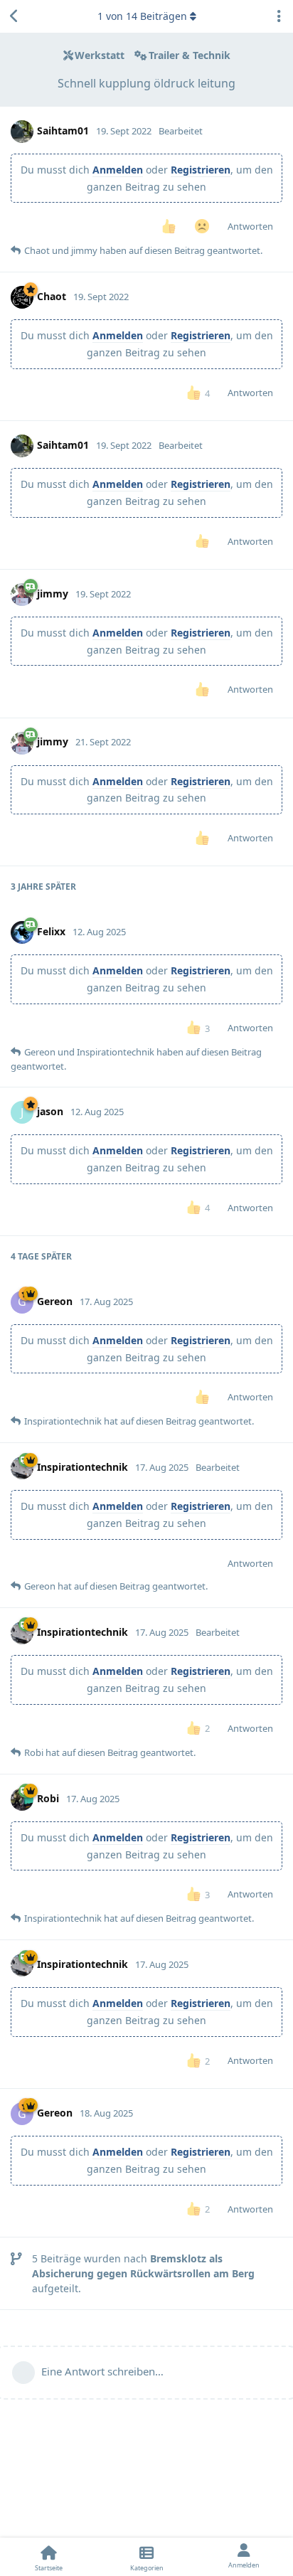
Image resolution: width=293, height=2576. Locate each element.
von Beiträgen (142, 16)
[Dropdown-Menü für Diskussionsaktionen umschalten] (279, 16)
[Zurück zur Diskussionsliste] (14, 16)
